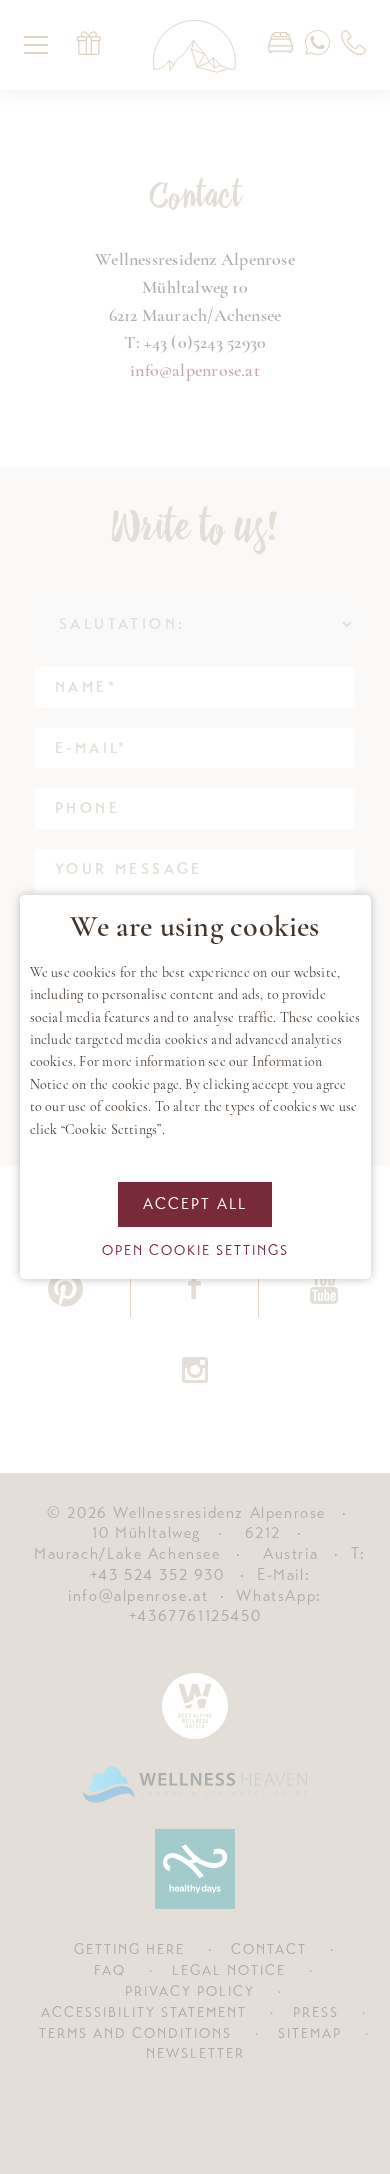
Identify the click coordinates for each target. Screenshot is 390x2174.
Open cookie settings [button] (195, 1250)
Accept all (195, 1204)
